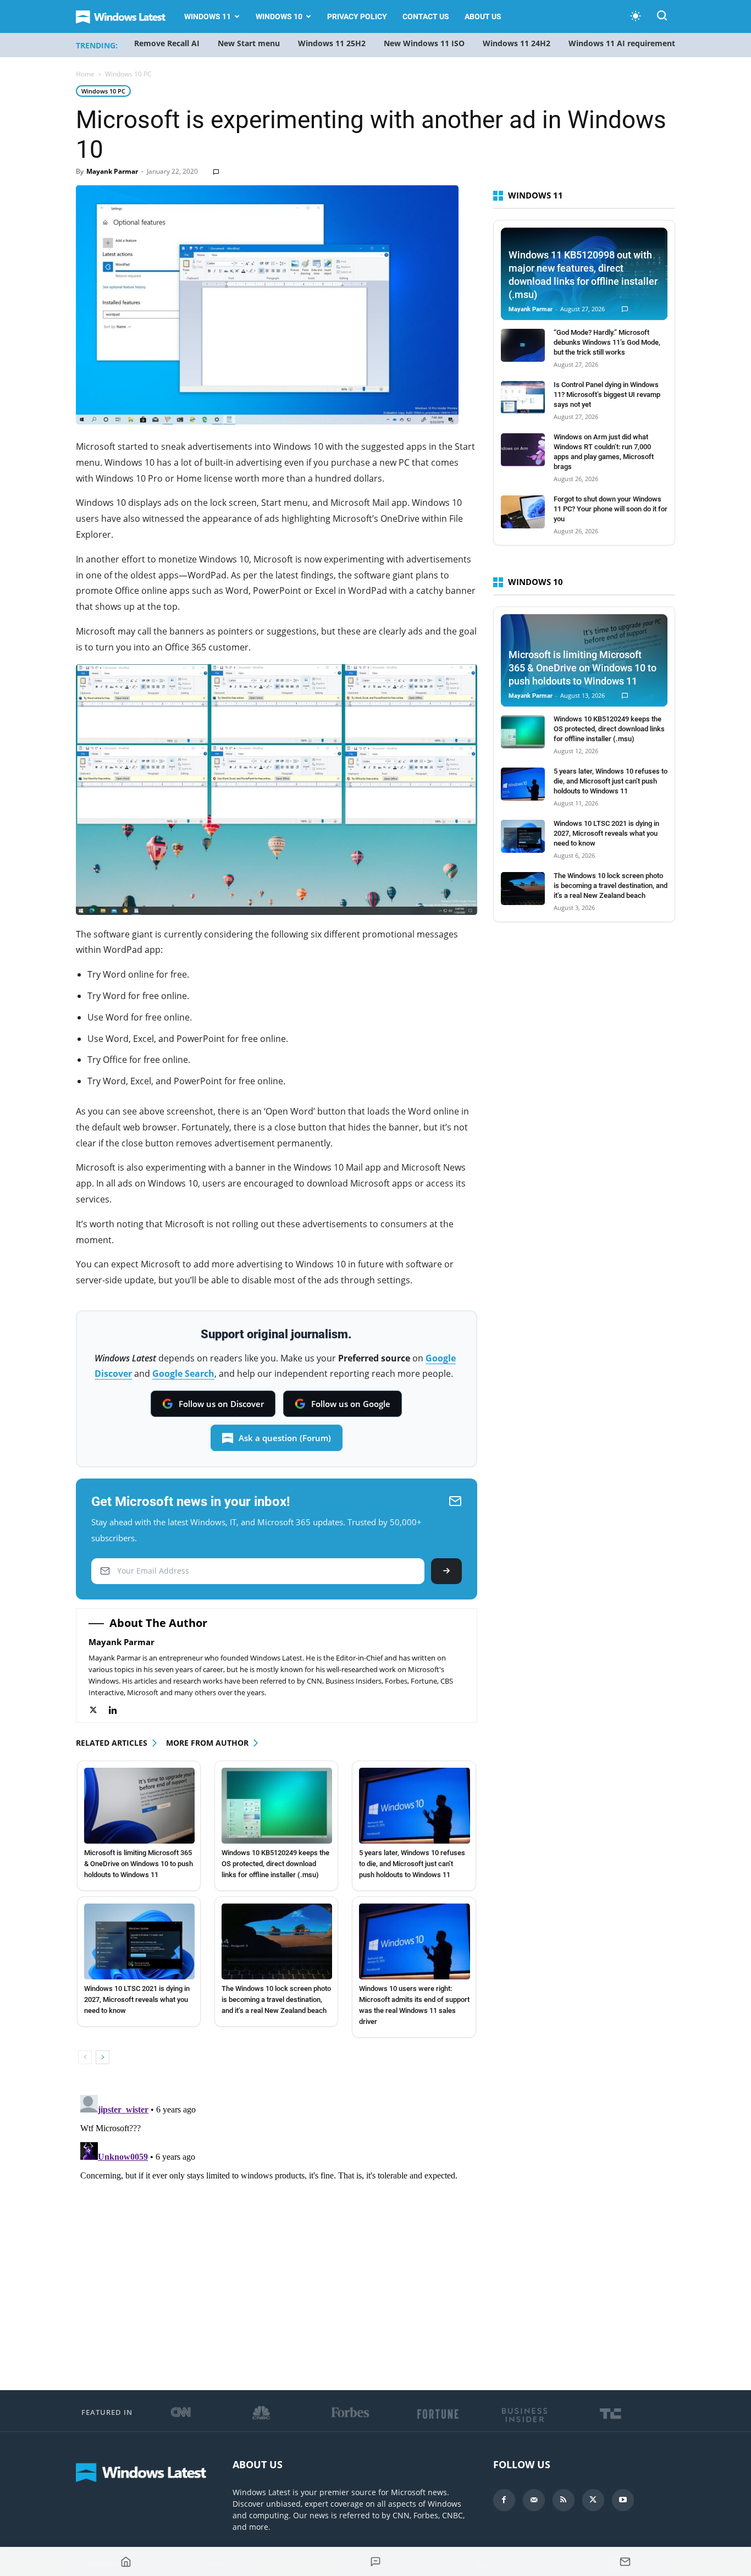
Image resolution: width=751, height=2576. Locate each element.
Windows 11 (208, 16)
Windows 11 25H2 (332, 43)
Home (85, 74)
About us (483, 16)
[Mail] (534, 2500)
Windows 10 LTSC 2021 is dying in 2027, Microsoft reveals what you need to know (137, 1999)
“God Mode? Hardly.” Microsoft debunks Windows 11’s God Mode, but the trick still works (607, 342)
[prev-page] (85, 2057)
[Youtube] (623, 2500)
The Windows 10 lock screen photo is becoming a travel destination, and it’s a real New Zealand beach (276, 1999)
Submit (446, 1571)
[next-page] (103, 2057)
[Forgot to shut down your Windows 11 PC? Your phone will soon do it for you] (523, 512)
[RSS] (564, 2500)
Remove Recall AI (167, 43)
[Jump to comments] (375, 2562)
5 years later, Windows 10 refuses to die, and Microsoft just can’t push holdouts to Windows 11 (412, 1864)
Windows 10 (279, 16)
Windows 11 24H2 (517, 43)
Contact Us (426, 16)
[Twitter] (99, 1710)
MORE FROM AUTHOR (207, 1743)
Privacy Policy (357, 16)
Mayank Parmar (112, 171)
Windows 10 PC (103, 91)
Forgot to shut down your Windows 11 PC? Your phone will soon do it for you (611, 509)
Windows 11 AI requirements (624, 43)
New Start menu (249, 43)
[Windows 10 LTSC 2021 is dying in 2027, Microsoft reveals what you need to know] (139, 1941)
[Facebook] (504, 2500)
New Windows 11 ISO (424, 43)
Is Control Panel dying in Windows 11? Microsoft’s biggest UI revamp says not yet (607, 395)
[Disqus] (277, 2228)
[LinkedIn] (118, 1710)
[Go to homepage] (126, 2562)
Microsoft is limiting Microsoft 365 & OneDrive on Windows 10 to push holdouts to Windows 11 (139, 1864)
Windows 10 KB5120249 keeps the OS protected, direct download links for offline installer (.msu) (275, 1864)
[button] (662, 17)
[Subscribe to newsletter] (625, 2562)
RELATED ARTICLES (112, 1743)
